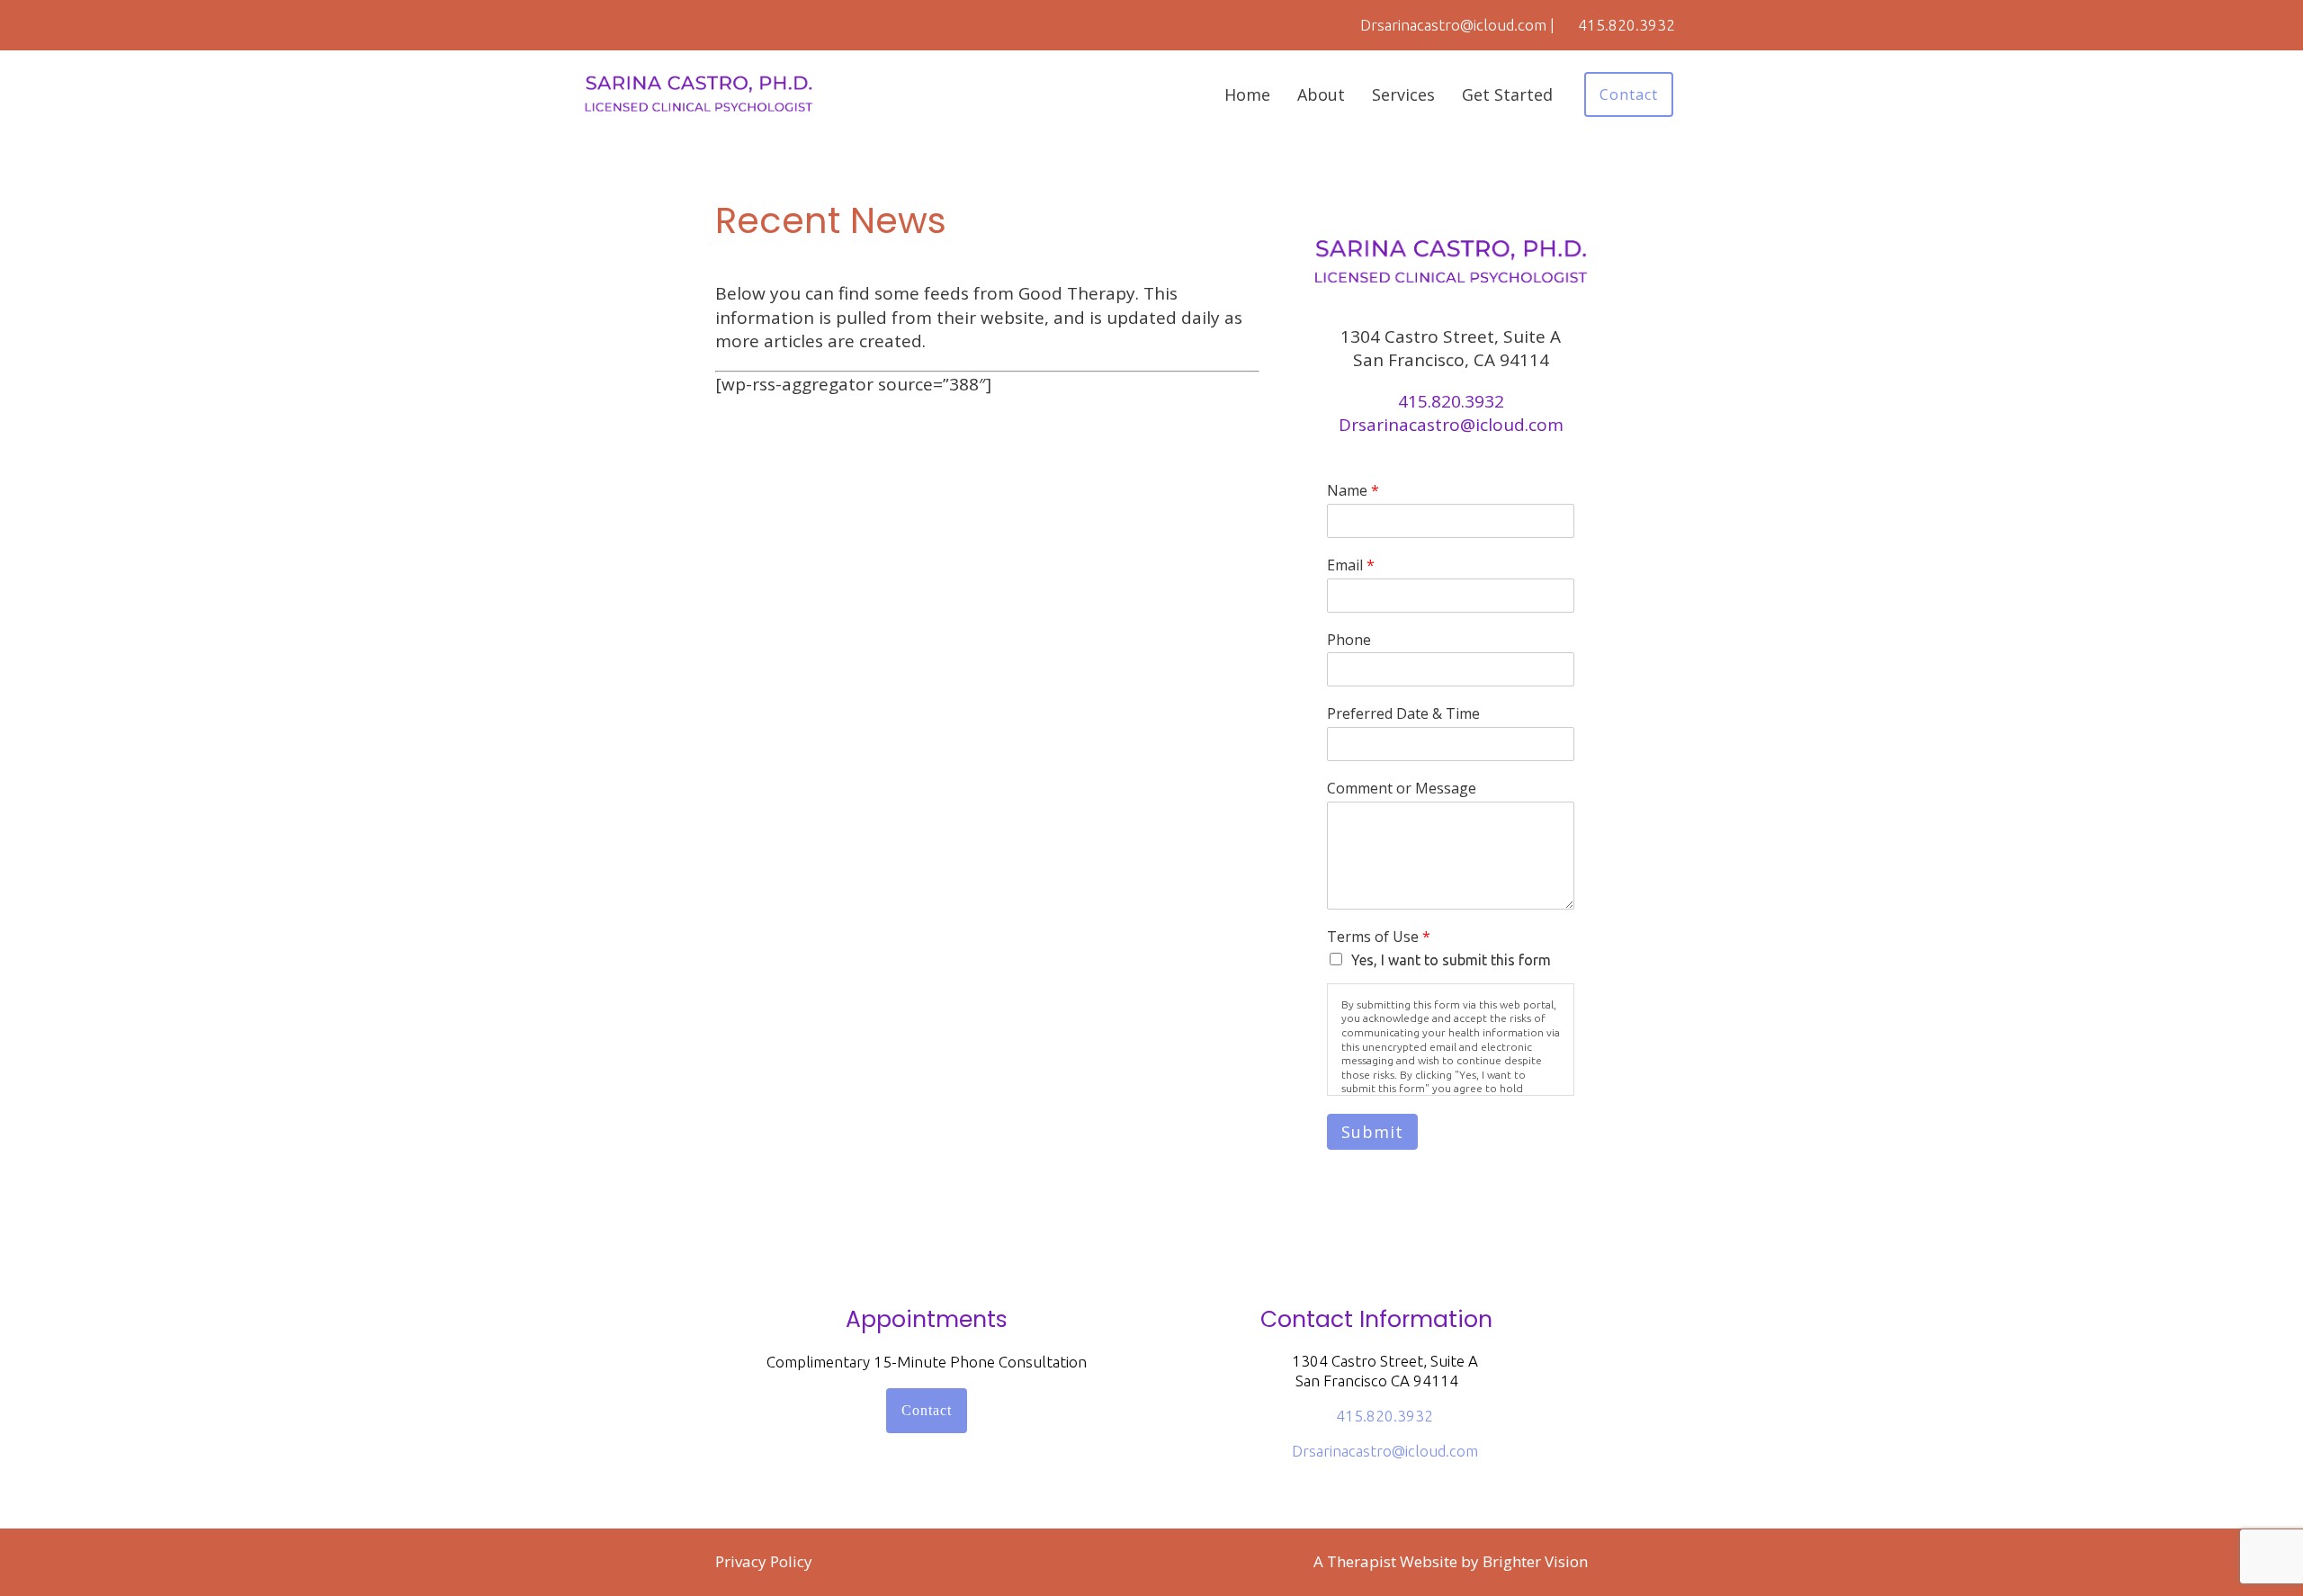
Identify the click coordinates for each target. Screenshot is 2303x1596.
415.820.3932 (1451, 401)
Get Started (1507, 94)
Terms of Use (1379, 937)
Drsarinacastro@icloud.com (1451, 425)
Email (1351, 565)
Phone (1349, 640)
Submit (1372, 1132)
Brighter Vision (1535, 1561)
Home (1247, 94)
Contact (1629, 94)
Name (1353, 491)
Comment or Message (1402, 789)
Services (1403, 94)
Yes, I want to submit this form (1451, 960)
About (1321, 94)
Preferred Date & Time (1403, 714)
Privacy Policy (764, 1561)
